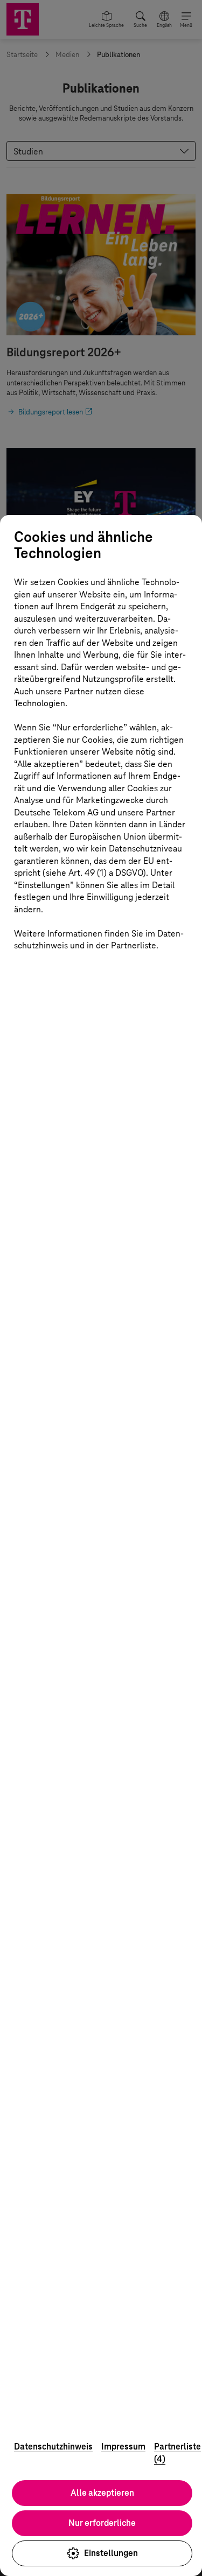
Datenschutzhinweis (53, 2447)
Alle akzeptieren (102, 2493)
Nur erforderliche (102, 2523)
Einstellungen (111, 2553)
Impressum (123, 2447)
